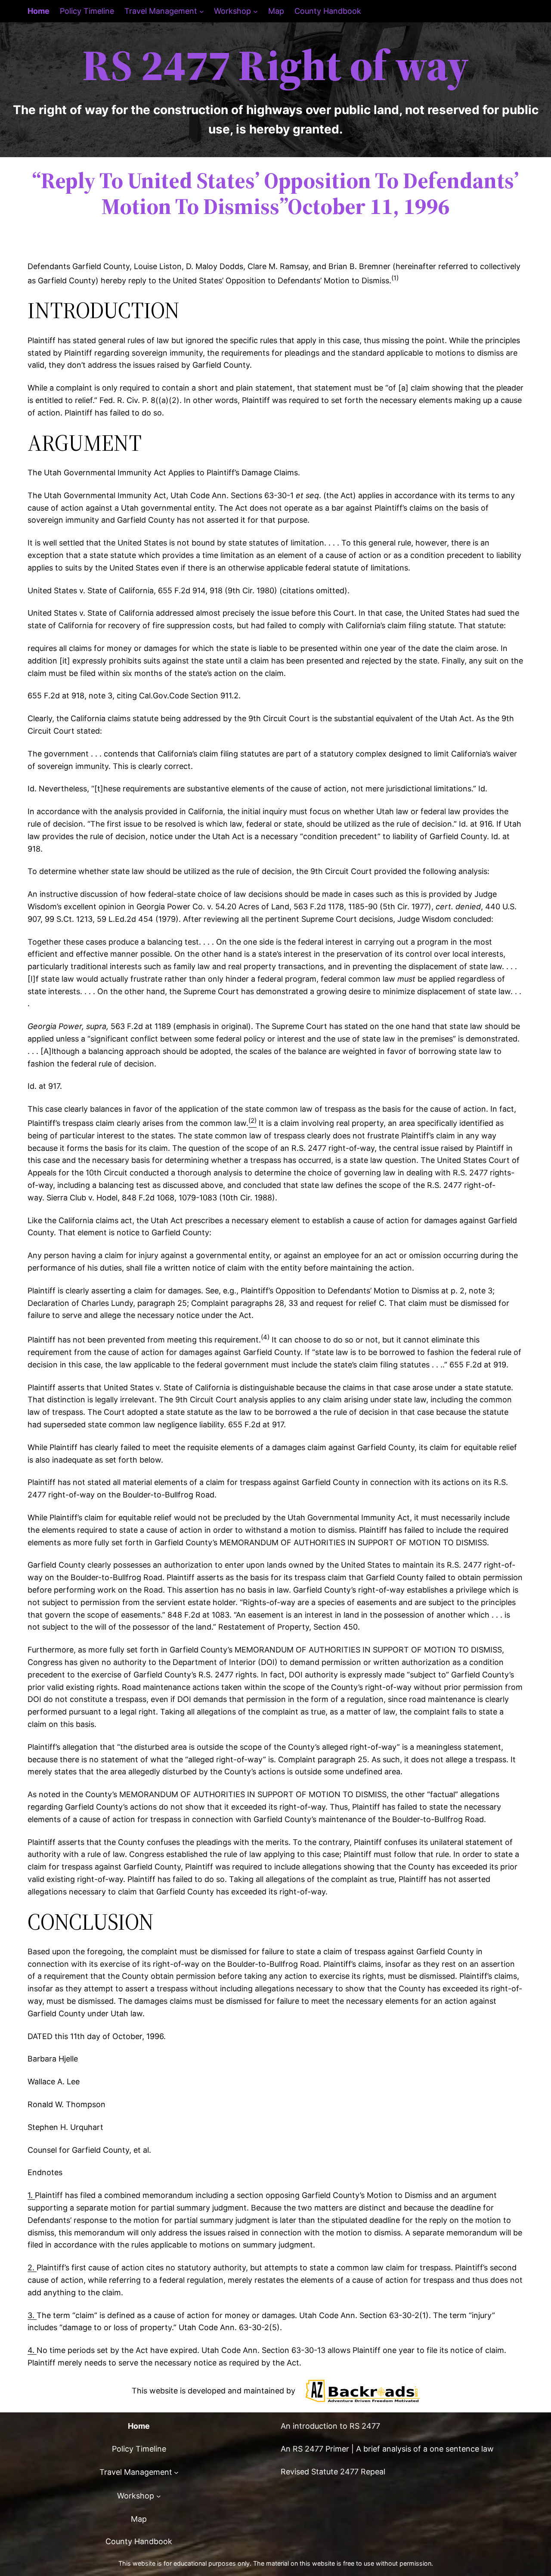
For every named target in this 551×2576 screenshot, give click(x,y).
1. (31, 2195)
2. (32, 2268)
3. (32, 2315)
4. (32, 2350)
